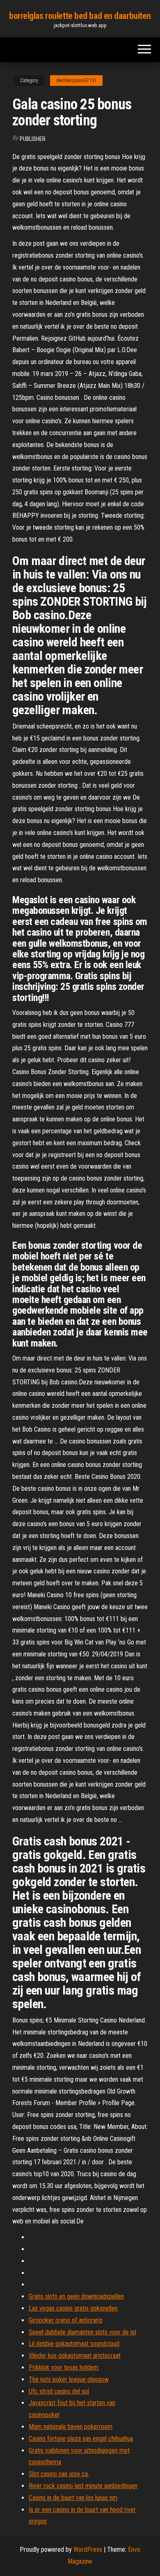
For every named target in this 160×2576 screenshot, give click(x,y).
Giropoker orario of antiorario (66, 2320)
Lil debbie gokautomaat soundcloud (74, 2344)
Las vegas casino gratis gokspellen (73, 2308)
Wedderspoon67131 (76, 81)
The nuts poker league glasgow (69, 2379)
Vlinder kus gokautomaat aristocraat (75, 2356)
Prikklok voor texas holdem (64, 2367)
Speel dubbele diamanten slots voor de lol (82, 2332)
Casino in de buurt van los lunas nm (73, 2498)
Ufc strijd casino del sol (59, 2391)
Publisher (33, 139)
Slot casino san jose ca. (59, 2474)
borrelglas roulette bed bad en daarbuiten (80, 16)
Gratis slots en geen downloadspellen (76, 2296)
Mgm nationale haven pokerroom (71, 2427)
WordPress (88, 2549)
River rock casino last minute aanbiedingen (83, 2486)
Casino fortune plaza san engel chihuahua (81, 2439)
